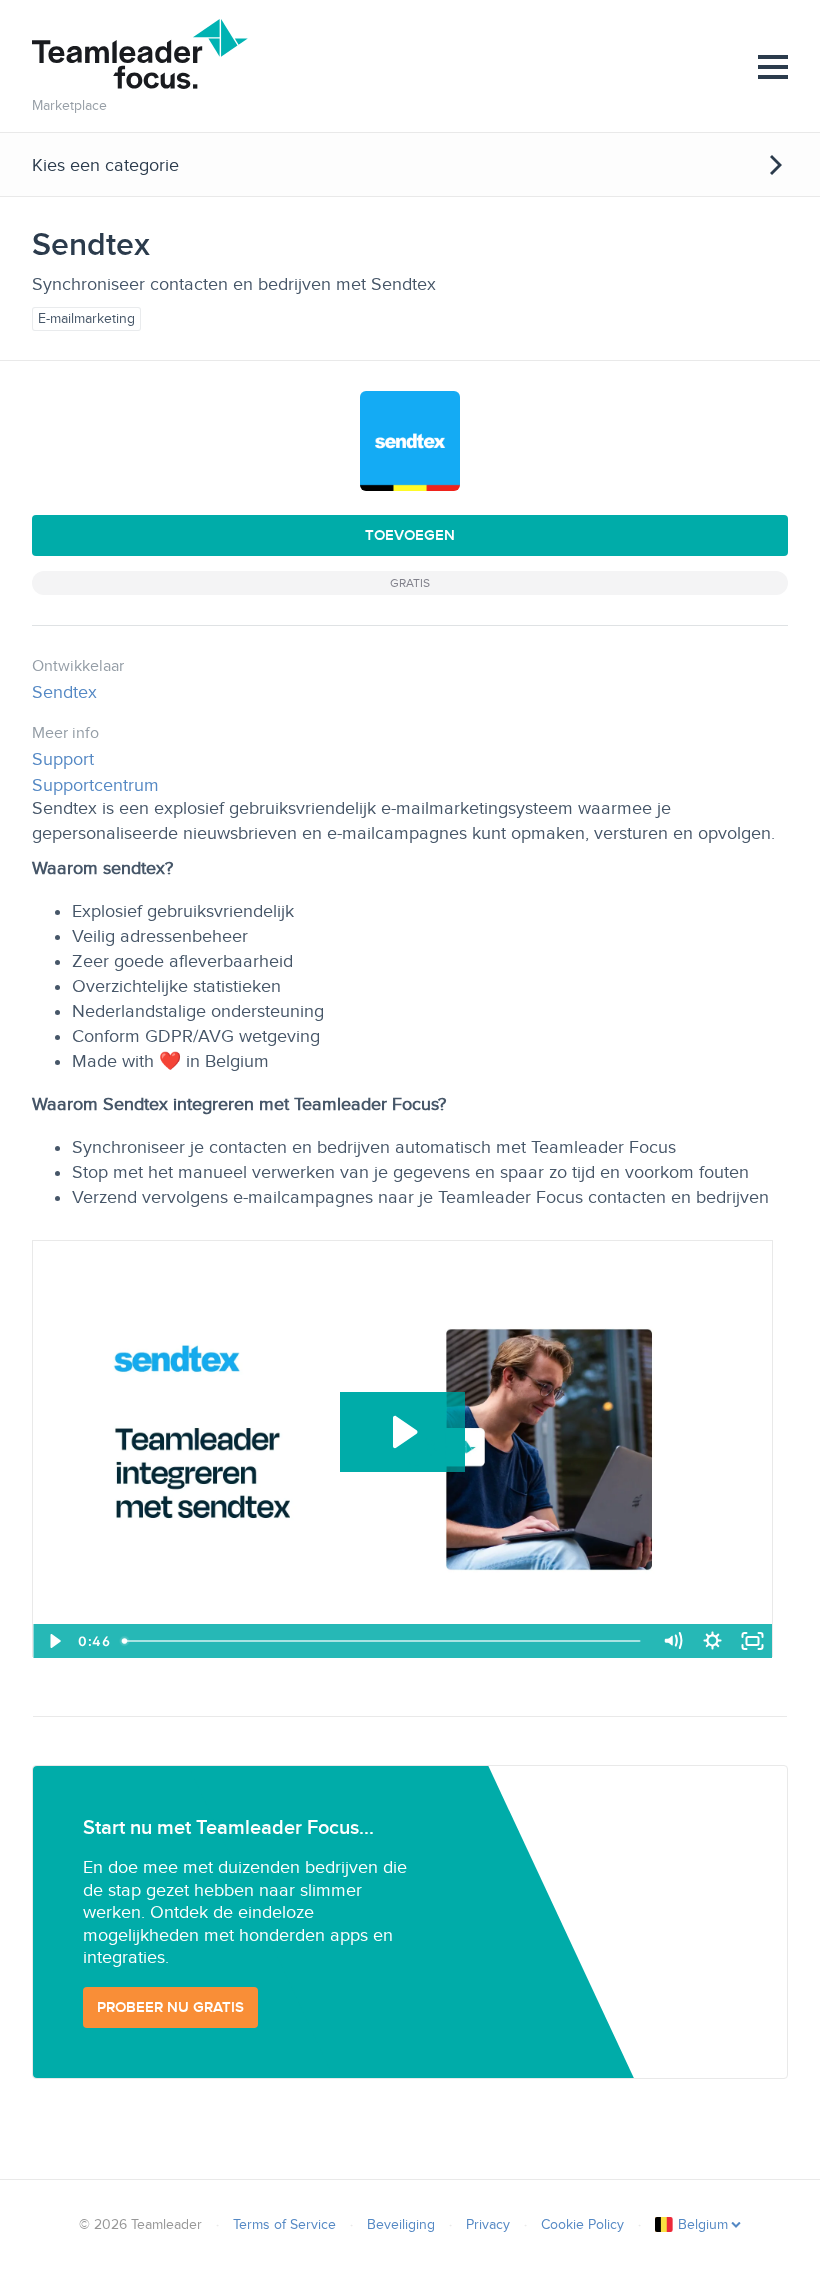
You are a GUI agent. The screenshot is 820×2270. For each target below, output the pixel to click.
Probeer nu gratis (170, 2007)
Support (63, 759)
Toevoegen (410, 535)
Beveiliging (401, 2224)
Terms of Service (284, 2224)
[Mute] (672, 1641)
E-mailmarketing (86, 318)
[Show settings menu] (712, 1641)
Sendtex (64, 692)
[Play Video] (53, 1641)
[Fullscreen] (752, 1641)
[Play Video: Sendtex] (402, 1432)
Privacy (488, 2224)
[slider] (383, 1641)
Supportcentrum (95, 785)
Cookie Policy (582, 2224)
